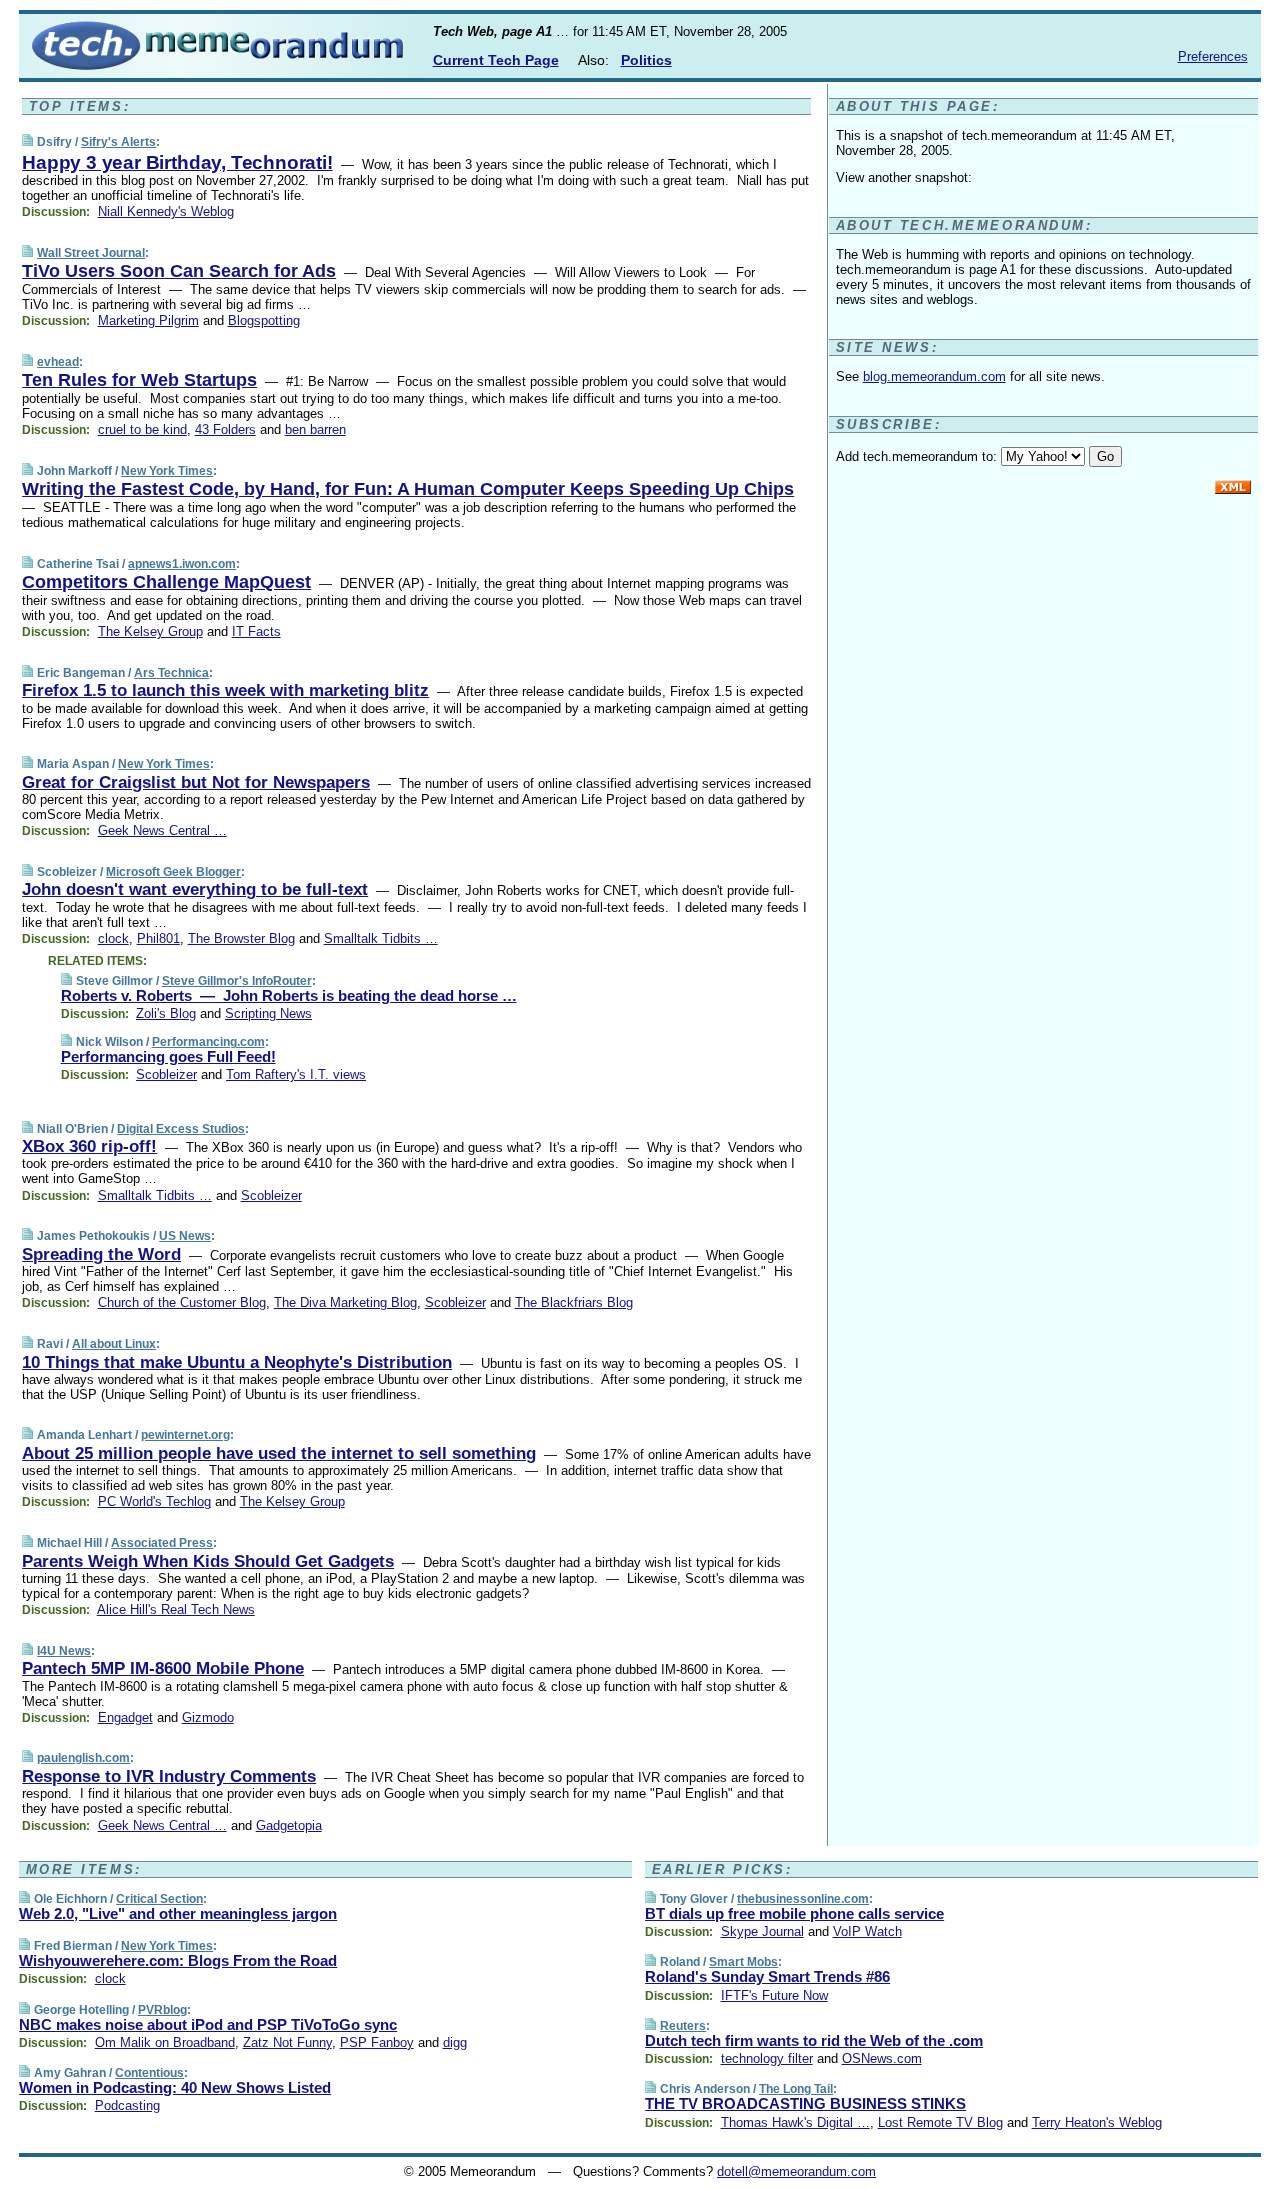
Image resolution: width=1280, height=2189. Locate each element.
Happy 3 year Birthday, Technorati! (177, 162)
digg (455, 2042)
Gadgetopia (289, 1825)
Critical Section (159, 1899)
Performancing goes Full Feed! (168, 1056)
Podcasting (127, 2105)
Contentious (149, 2073)
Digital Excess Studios (181, 1129)
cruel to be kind (142, 429)
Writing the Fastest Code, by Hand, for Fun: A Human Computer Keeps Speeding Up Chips (408, 489)
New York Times (167, 471)
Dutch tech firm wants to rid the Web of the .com (814, 2040)
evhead (58, 362)
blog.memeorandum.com (934, 376)
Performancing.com (208, 1042)
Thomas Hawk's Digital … (795, 2122)
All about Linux (114, 1344)
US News (185, 1236)
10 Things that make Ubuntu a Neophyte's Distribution (237, 1362)
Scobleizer (166, 1074)
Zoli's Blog (166, 1013)
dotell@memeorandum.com (796, 2171)
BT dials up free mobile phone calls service (794, 1913)
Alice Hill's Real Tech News (176, 1609)
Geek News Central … (162, 830)
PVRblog (162, 2010)
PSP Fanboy (377, 2042)
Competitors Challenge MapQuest (166, 582)
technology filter (767, 2058)
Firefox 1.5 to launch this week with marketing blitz (225, 690)
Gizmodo (208, 1717)
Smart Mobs (743, 1962)
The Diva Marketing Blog (345, 1302)
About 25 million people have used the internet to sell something (279, 1453)
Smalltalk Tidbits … (381, 938)
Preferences (1213, 56)
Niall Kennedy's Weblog (166, 211)
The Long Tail (796, 2089)
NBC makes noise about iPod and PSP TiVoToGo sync (208, 2024)
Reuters (683, 2026)
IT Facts (256, 631)
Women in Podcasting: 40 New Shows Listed (175, 2087)
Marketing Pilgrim (148, 320)
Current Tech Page (496, 60)
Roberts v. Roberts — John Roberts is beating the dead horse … (289, 995)
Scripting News (268, 1013)
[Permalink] (27, 141)
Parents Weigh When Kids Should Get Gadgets (208, 1561)
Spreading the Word (101, 1254)
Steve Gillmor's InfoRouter (237, 981)
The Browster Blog (241, 938)
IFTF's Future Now (774, 1995)
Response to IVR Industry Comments (169, 1776)
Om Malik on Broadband (165, 2042)
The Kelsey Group (150, 631)
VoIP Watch (867, 1931)
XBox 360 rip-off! (89, 1146)
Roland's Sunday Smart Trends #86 (767, 1976)
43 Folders (225, 429)
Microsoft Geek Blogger (173, 872)
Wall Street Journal (91, 253)
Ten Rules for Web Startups (139, 380)
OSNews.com (882, 2058)
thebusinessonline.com (803, 1899)
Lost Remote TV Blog (940, 2122)
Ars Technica (171, 673)
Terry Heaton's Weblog (1097, 2122)
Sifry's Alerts (118, 142)
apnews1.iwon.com (182, 564)
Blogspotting (264, 320)
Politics (646, 60)
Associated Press (162, 1543)
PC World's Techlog (154, 1501)
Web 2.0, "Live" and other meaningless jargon (178, 1913)
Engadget (125, 1717)
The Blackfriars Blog (574, 1302)
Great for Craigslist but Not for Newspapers (196, 782)
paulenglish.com (83, 1758)
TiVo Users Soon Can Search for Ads (179, 271)
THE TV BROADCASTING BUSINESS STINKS (805, 2103)
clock (113, 938)
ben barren (315, 429)
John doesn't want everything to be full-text (195, 889)
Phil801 (158, 938)
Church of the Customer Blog (182, 1302)
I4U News (64, 1651)
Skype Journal (762, 1931)
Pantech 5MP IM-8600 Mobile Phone (163, 1668)
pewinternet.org (185, 1435)
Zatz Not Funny (287, 2042)
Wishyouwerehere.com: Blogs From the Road (178, 1960)
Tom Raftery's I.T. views (296, 1074)
